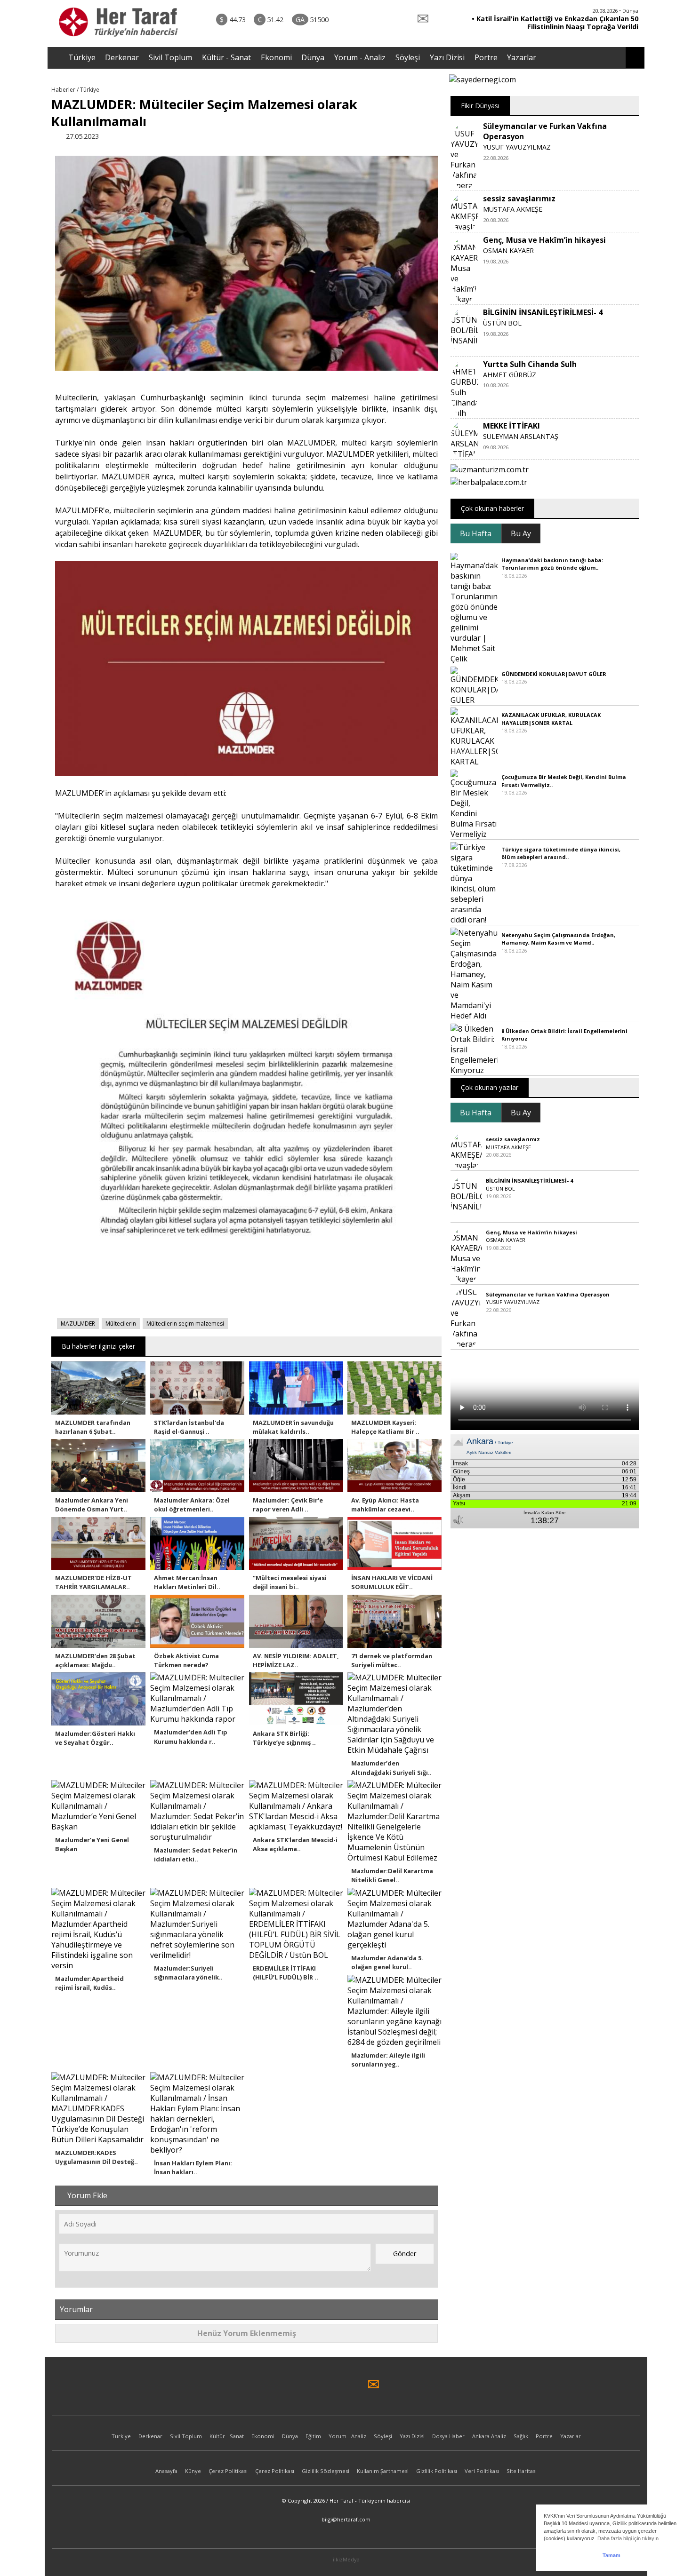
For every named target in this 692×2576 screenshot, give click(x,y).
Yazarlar (522, 57)
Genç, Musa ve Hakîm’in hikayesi (544, 240)
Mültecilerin (121, 1324)
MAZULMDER (78, 1324)
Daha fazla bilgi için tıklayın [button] (628, 2538)
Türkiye (82, 57)
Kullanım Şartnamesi (383, 2471)
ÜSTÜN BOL (502, 323)
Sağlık (521, 2436)
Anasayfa (166, 2471)
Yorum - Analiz (360, 57)
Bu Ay (521, 533)
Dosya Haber (448, 2436)
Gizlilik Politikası (437, 2471)
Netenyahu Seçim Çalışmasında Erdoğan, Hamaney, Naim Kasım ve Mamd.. (558, 939)
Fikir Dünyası (480, 106)
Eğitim (313, 2436)
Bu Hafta (476, 533)
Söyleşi (408, 57)
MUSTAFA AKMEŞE (513, 209)
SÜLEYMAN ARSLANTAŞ (521, 436)
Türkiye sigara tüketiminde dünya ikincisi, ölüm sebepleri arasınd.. (561, 853)
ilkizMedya (346, 2559)
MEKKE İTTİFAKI (511, 426)
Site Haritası (522, 2471)
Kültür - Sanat (226, 57)
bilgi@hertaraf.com (346, 2519)
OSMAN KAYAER (508, 250)
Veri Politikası (482, 2471)
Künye (193, 2471)
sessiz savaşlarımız (519, 199)
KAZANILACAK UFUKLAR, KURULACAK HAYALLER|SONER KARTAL (551, 719)
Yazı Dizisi (447, 57)
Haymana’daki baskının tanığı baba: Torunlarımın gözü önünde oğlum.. (552, 564)
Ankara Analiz (489, 2436)
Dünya (313, 57)
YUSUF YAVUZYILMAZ (517, 147)
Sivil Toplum (170, 57)
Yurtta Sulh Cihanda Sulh (530, 364)
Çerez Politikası (228, 2471)
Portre (486, 57)
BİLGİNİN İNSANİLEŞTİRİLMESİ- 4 (543, 312)
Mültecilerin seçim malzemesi (185, 1324)
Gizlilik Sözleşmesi (326, 2471)
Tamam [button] (612, 2555)
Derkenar (122, 57)
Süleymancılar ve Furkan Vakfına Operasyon (548, 1294)
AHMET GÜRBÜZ (510, 375)
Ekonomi (276, 57)
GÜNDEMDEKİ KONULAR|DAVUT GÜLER (554, 674)
